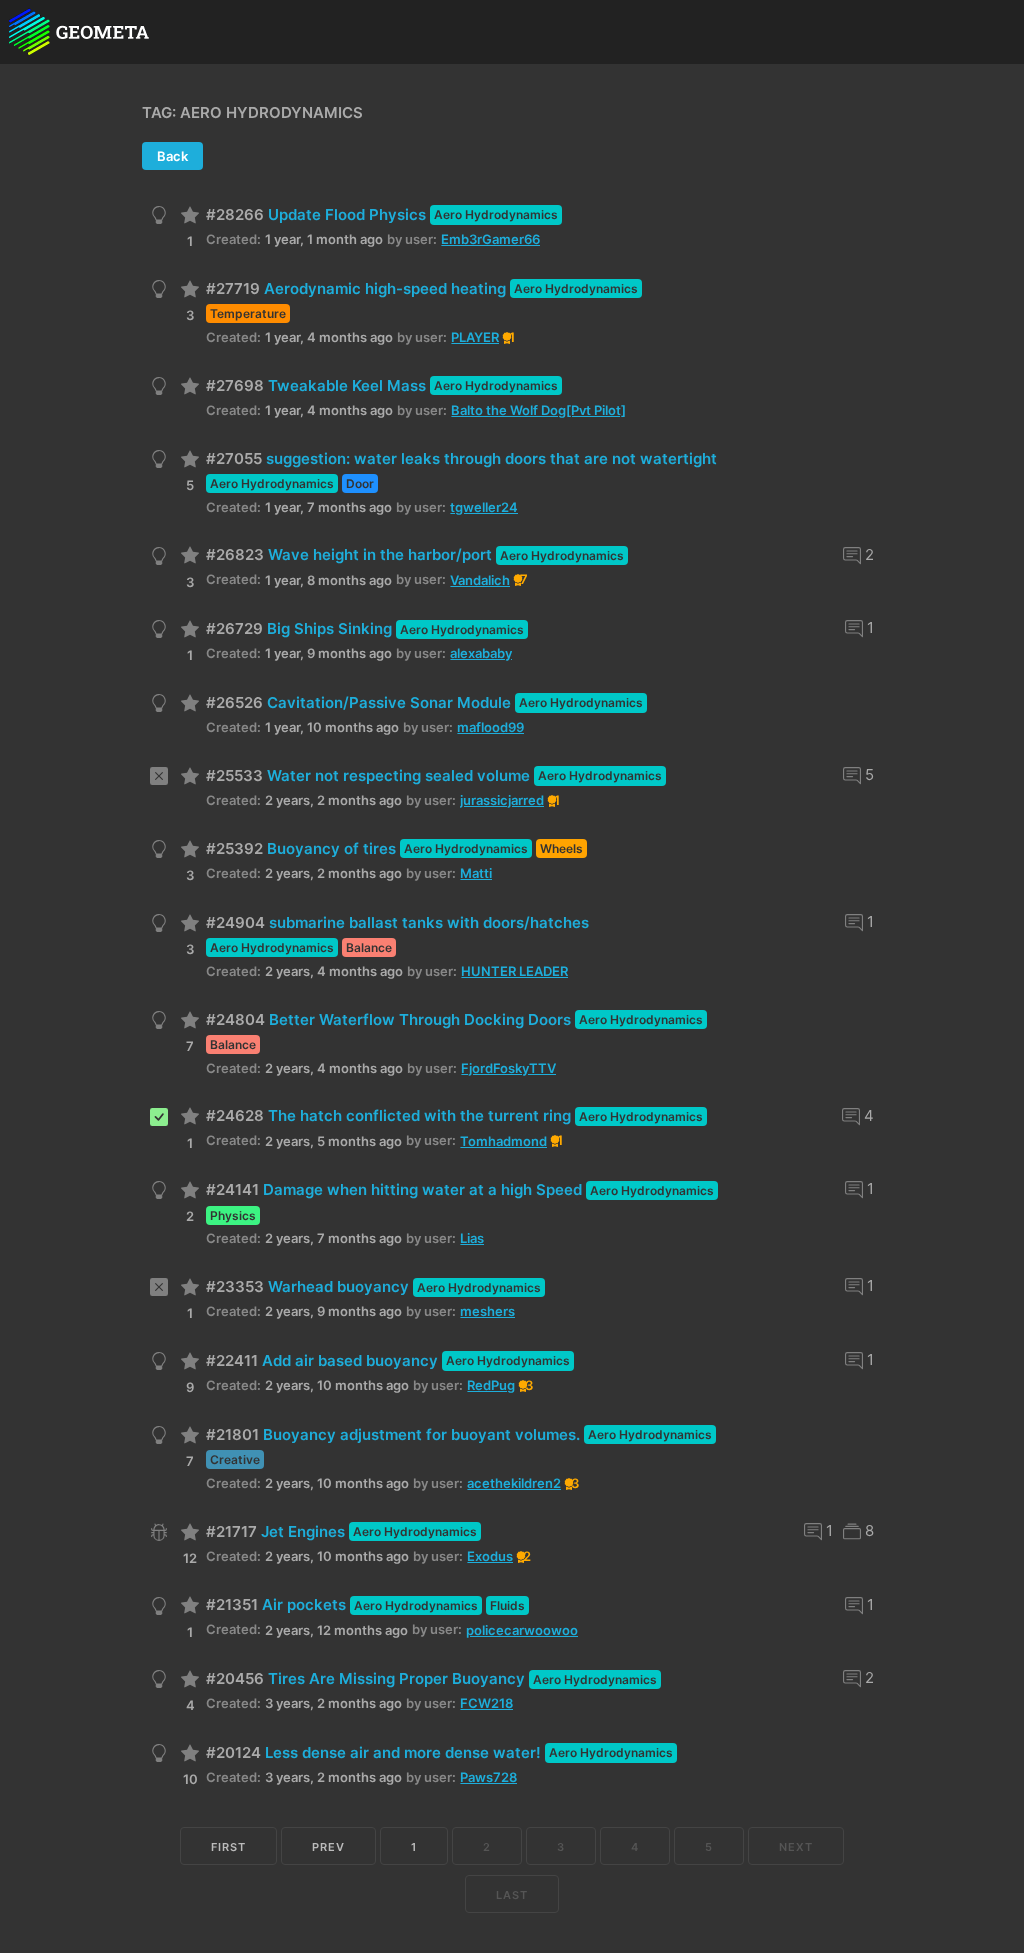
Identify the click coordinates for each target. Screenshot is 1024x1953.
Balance (369, 947)
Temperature (248, 313)
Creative (235, 1459)
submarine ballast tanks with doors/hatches (429, 922)
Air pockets (304, 1604)
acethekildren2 (514, 1483)
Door (360, 483)
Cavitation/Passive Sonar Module (389, 702)
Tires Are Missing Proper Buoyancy (396, 1678)
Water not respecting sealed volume (398, 775)
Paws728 (488, 1777)
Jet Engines (303, 1531)
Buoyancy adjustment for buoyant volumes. (421, 1434)
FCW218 (486, 1703)
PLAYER (475, 337)
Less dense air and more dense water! (403, 1752)
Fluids (507, 1605)
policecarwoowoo (522, 1630)
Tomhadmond (503, 1141)
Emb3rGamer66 (490, 239)
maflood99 (490, 727)
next (796, 1847)
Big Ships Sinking (329, 628)
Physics (233, 1215)
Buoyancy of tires (331, 848)
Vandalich (480, 580)
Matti (476, 873)
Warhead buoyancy (338, 1286)
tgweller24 (484, 507)
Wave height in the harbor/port (380, 554)
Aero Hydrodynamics (496, 214)
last (512, 1895)
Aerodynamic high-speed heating (385, 288)
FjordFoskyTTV (508, 1068)
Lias (472, 1238)
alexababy (481, 653)
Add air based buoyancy (350, 1360)
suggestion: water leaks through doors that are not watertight (491, 458)
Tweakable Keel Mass (347, 385)
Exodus (490, 1556)
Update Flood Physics (347, 214)
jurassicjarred (502, 800)
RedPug (491, 1385)
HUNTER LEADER (514, 971)
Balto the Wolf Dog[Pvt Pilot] (538, 410)
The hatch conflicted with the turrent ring (419, 1115)
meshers (487, 1311)
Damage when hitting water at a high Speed (422, 1189)
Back (172, 156)
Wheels (561, 848)
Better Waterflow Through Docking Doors (420, 1019)
